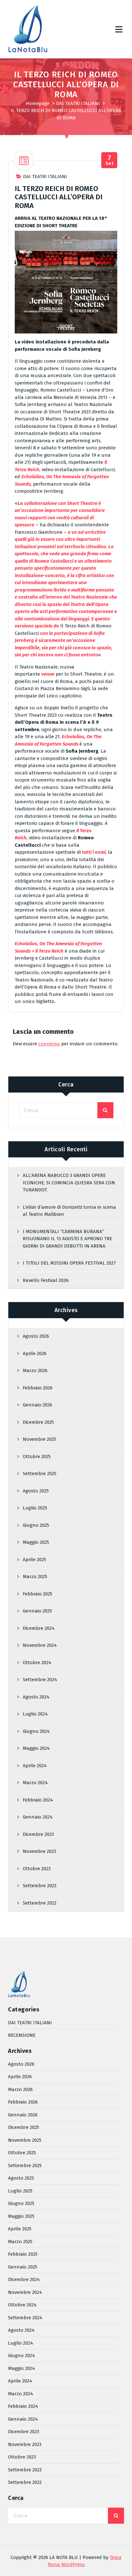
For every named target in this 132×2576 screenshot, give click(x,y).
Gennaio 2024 (38, 1817)
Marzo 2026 (35, 1370)
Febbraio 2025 (37, 1594)
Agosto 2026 (36, 1336)
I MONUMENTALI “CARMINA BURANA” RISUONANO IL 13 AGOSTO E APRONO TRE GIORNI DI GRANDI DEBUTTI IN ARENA (67, 1239)
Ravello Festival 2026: (46, 1280)
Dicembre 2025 (38, 1422)
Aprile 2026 (35, 1353)
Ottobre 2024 (37, 1663)
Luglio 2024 (35, 1714)
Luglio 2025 (35, 1508)
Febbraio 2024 (38, 1800)
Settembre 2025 (40, 1474)
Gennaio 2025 (37, 1611)
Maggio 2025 (36, 1542)
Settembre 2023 (40, 1886)
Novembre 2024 (40, 1645)
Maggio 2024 (36, 1748)
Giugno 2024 (36, 1731)
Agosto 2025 (36, 1491)
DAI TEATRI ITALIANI (78, 103)
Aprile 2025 (34, 1560)
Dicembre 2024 (39, 1628)
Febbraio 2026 (38, 1388)
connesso (49, 1044)
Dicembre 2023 (38, 1834)
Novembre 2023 (39, 1851)
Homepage (38, 103)
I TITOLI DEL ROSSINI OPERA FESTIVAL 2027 (69, 1263)
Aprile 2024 (35, 1766)
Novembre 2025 (39, 1439)
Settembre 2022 (40, 1903)
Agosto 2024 (36, 1697)
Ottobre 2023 (37, 1869)
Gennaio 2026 (37, 1405)
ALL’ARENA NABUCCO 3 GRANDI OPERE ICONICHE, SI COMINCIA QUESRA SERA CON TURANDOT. (69, 1183)
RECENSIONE (22, 2035)
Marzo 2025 (35, 1577)
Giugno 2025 (36, 1525)
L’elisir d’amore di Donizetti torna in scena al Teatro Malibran (69, 1211)
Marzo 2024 (35, 1783)
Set (110, 160)
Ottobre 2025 (37, 1457)
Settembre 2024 (40, 1680)
